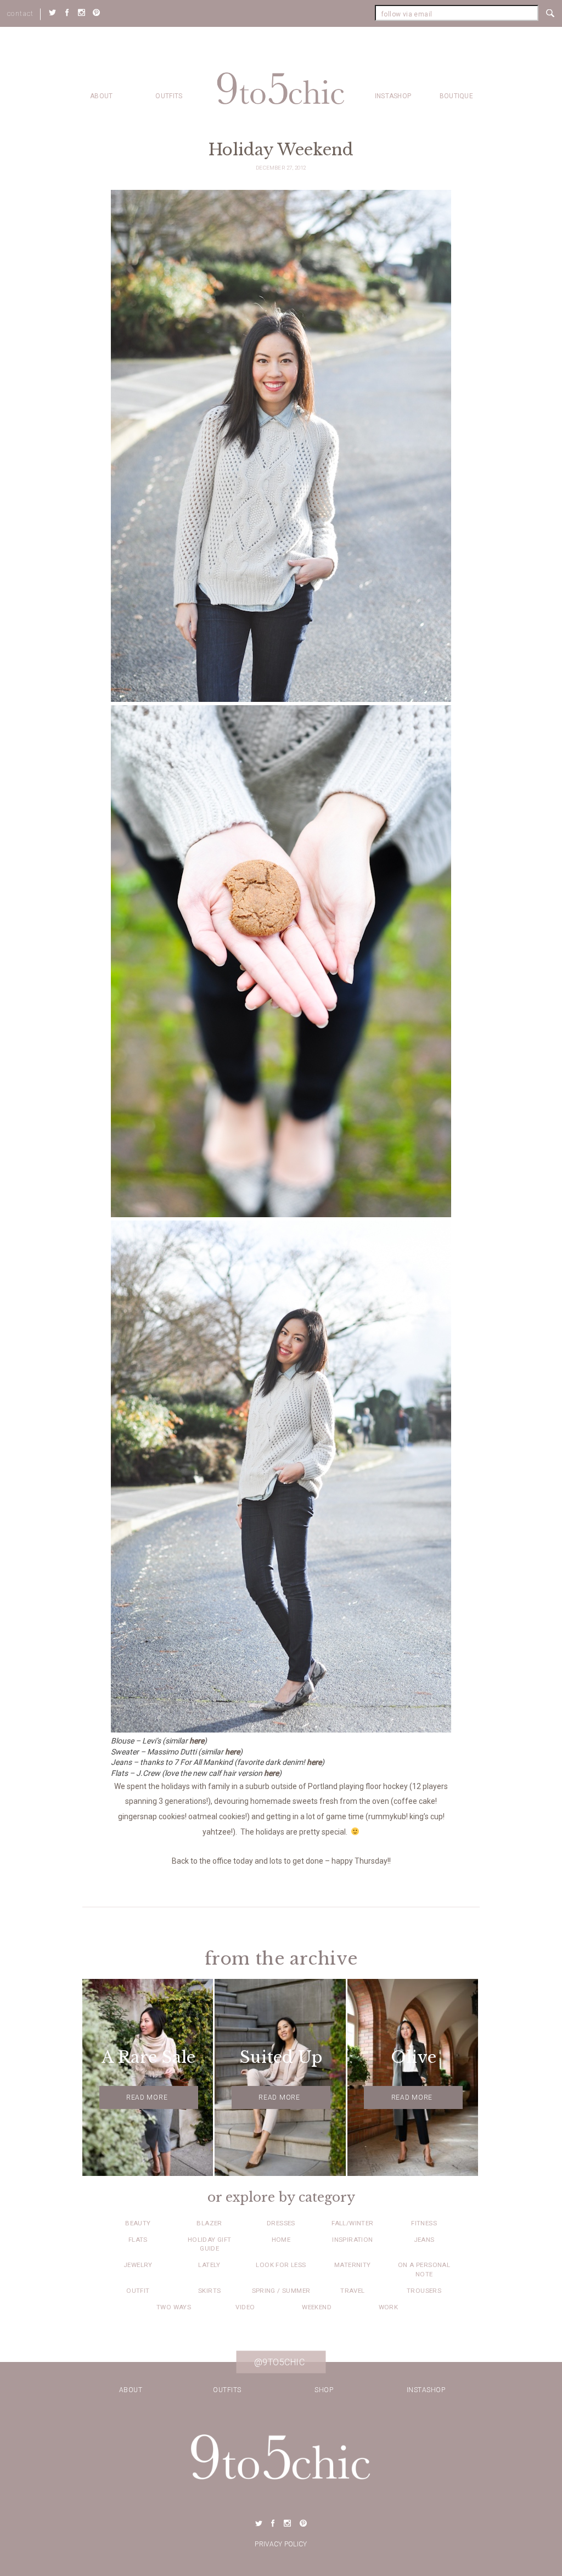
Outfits (169, 96)
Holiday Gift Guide (210, 2244)
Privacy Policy (281, 2544)
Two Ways (174, 2307)
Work (389, 2307)
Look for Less (281, 2265)
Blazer (209, 2223)
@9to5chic (280, 2362)
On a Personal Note (424, 2269)
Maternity (353, 2265)
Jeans (424, 2240)
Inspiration (352, 2240)
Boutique (456, 96)
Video (245, 2307)
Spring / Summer (281, 2291)
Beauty (138, 2223)
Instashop (393, 96)
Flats (138, 2240)
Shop (324, 2390)
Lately (209, 2265)
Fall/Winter (352, 2223)
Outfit (138, 2291)
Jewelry (138, 2265)
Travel (352, 2291)
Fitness (424, 2223)
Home (281, 2240)
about (102, 96)
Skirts (209, 2291)
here (197, 1741)
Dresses (281, 2223)
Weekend (317, 2307)
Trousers (424, 2291)
